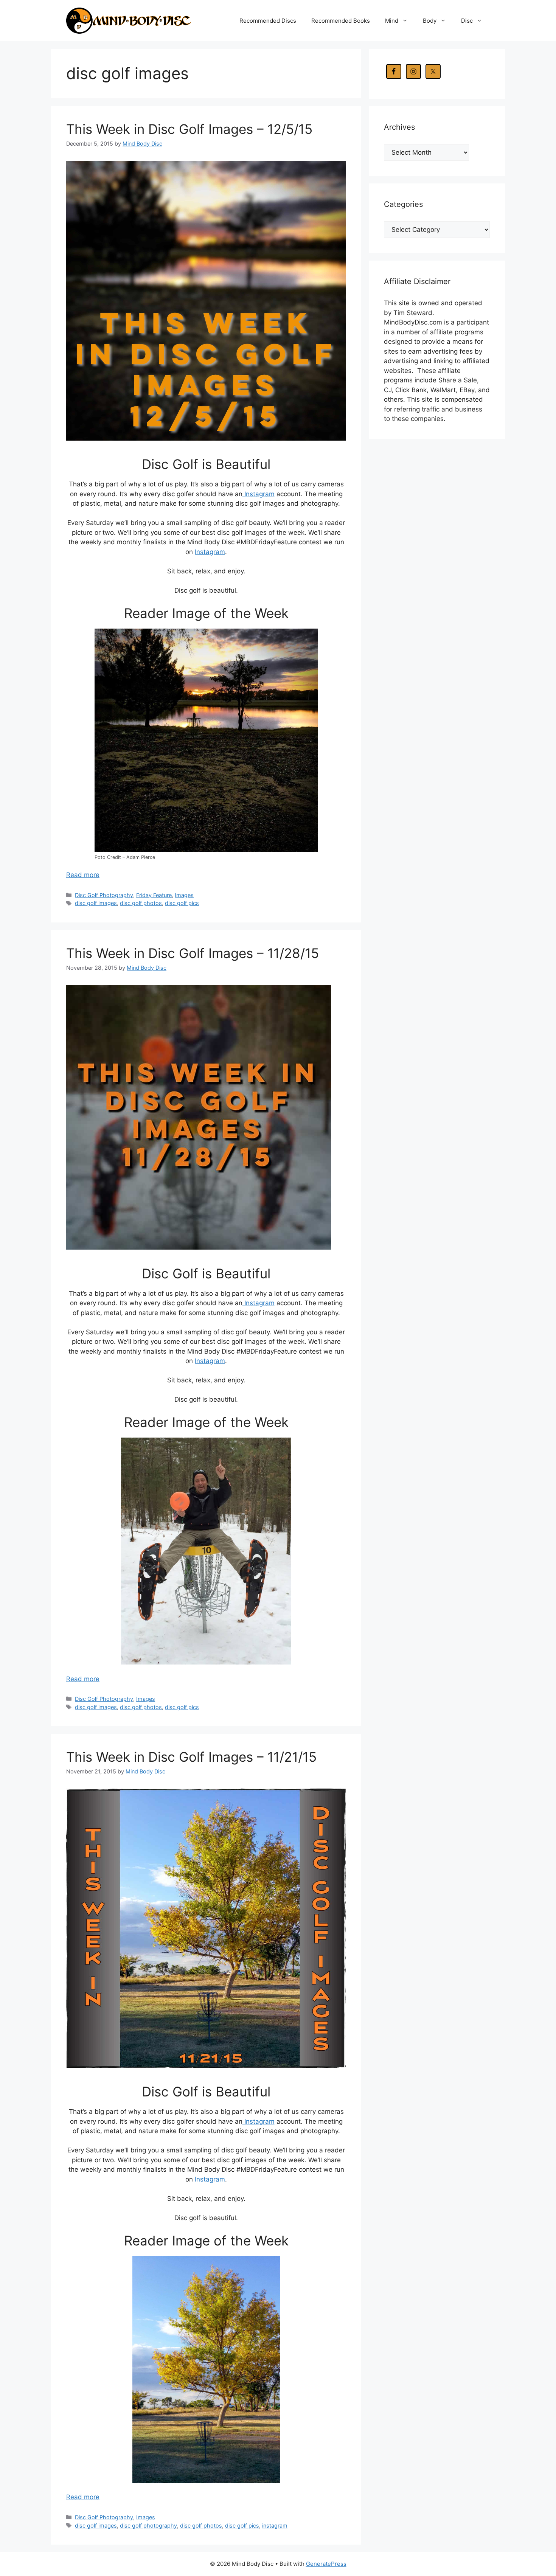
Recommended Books (341, 21)
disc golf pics (182, 903)
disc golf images (96, 903)
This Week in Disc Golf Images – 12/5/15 (189, 129)
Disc (467, 21)
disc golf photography (148, 2526)
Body (430, 21)
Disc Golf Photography (104, 895)
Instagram (259, 494)
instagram (275, 2526)
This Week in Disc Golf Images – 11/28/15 (193, 953)
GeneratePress (326, 2564)
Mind (392, 21)
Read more (83, 875)
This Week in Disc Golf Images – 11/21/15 (191, 1757)
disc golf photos (141, 903)
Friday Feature (154, 895)
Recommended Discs (268, 21)
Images (184, 895)
